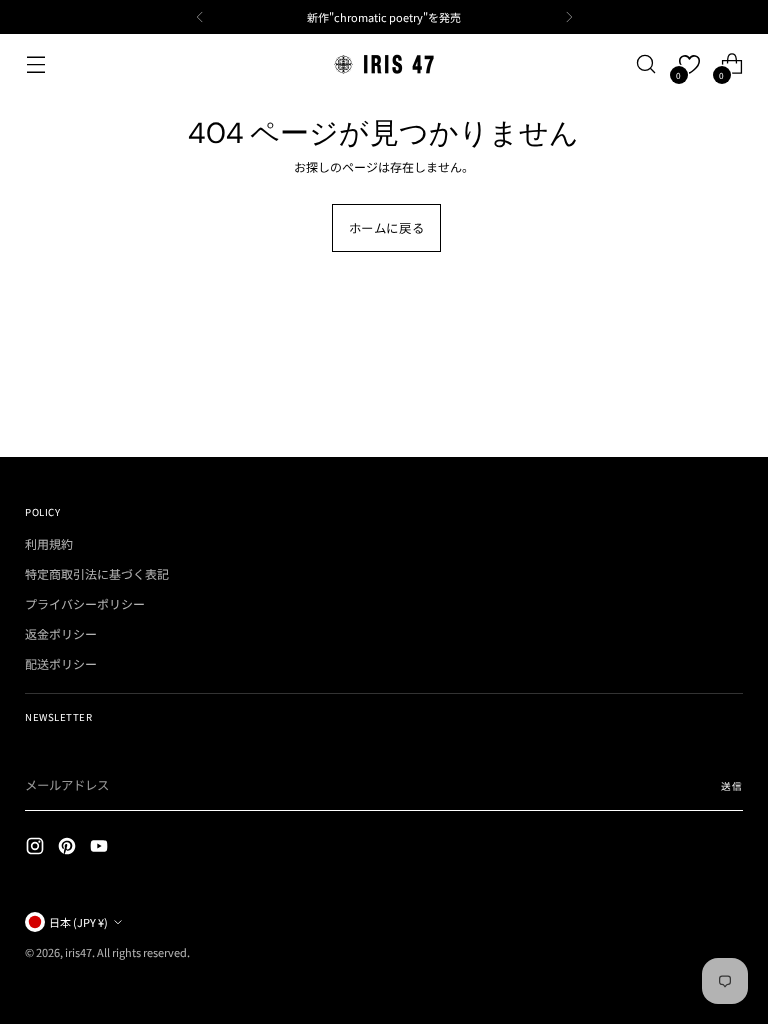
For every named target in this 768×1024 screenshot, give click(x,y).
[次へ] (569, 17)
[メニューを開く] (35, 64)
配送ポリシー (61, 663)
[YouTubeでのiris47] (101, 848)
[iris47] (384, 64)
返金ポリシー (61, 633)
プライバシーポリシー (85, 603)
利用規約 (49, 543)
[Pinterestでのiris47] (69, 848)
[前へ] (200, 17)
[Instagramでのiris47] (37, 848)
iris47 (78, 952)
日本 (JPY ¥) (78, 922)
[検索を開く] (646, 64)
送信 (731, 786)
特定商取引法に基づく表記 (97, 573)
